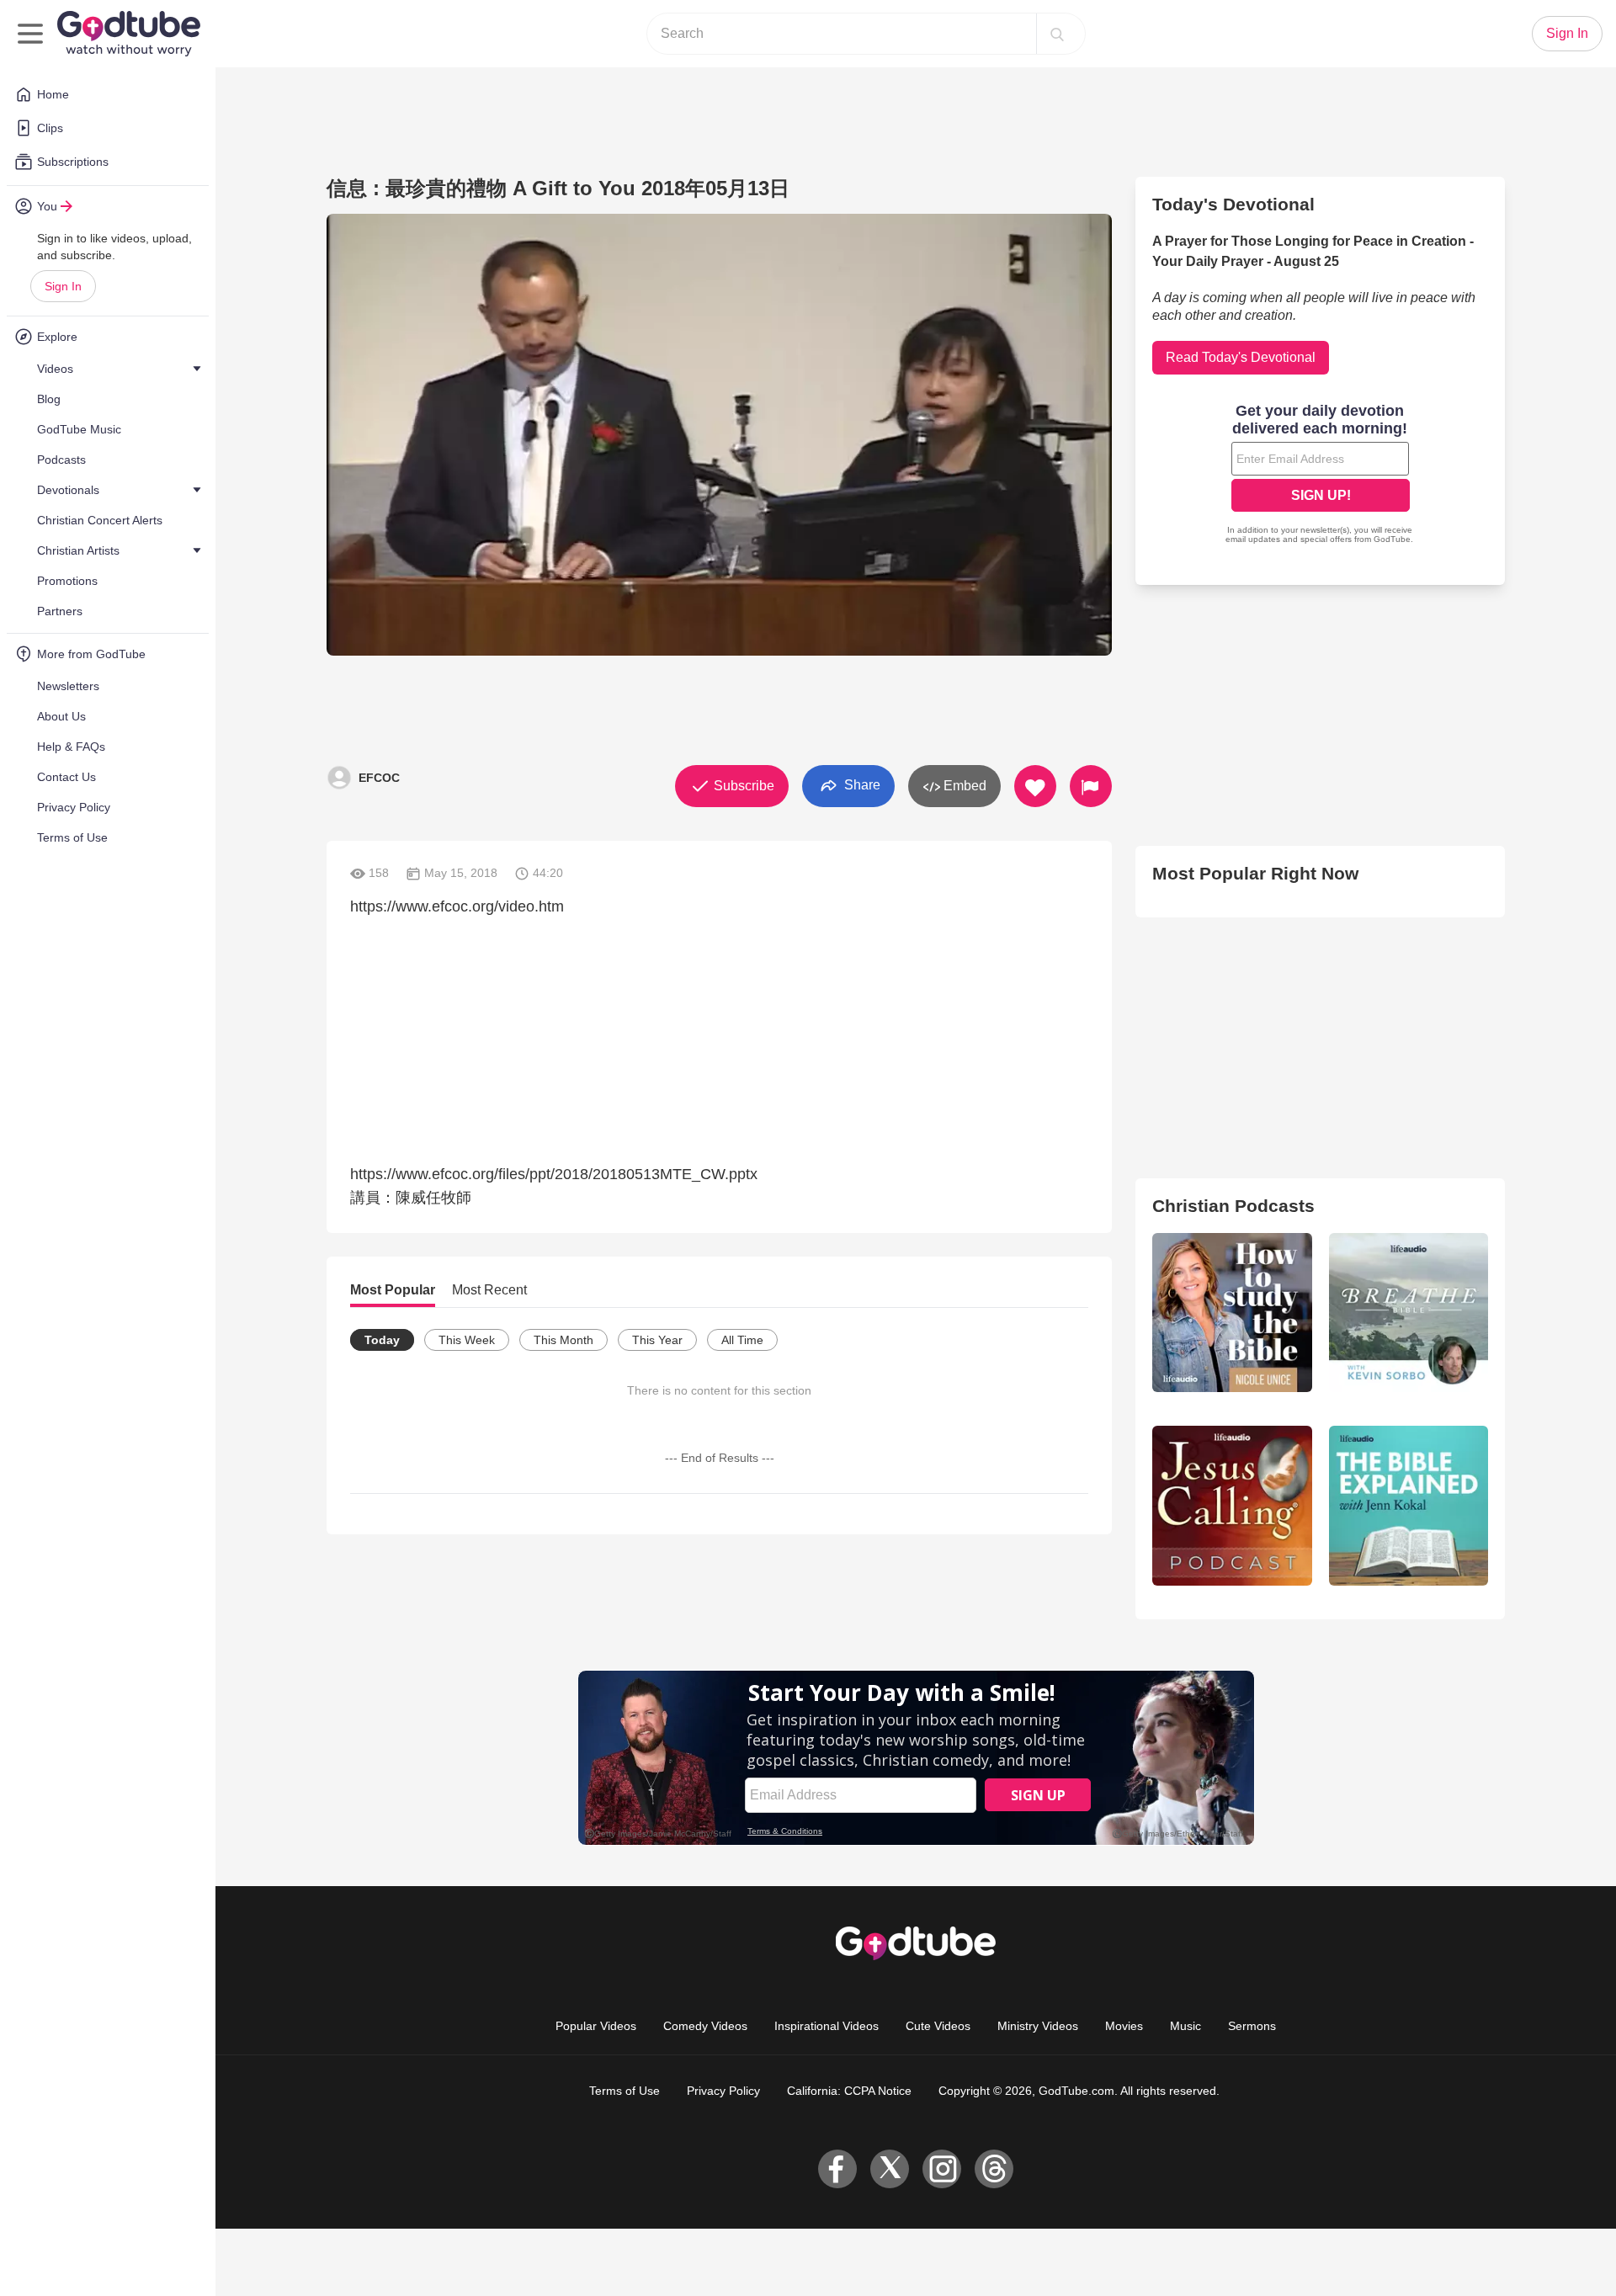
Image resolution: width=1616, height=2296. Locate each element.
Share (861, 785)
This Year (657, 1340)
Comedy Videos (705, 2026)
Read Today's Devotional (1241, 357)
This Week (467, 1340)
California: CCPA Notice (849, 2091)
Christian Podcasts (1233, 1206)
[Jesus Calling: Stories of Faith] (1232, 1505)
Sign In (63, 286)
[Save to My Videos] (1035, 786)
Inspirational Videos (827, 2026)
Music (1185, 2026)
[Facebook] (837, 2169)
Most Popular (393, 1290)
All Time (742, 1340)
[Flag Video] (1091, 786)
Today (382, 1340)
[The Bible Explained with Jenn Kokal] (1409, 1505)
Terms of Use (625, 2091)
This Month (563, 1340)
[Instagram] (942, 2169)
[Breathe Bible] (1409, 1313)
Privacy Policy (723, 2091)
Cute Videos (938, 2026)
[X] (890, 2169)
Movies (1124, 2026)
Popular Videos (596, 2026)
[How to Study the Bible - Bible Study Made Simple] (1232, 1313)
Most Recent (489, 1290)
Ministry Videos (1038, 2026)
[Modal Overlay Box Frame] (1321, 476)
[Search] (1057, 34)
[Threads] (994, 2169)
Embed (963, 786)
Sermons (1252, 2026)
